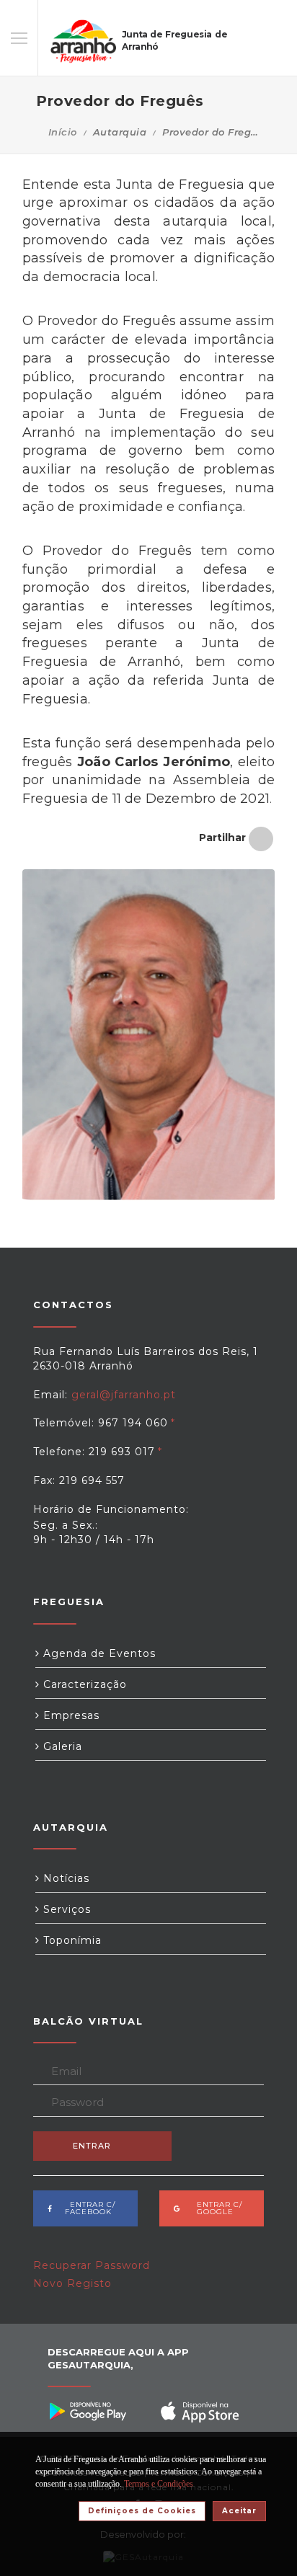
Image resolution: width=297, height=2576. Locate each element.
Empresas (70, 1715)
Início (63, 132)
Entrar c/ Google (215, 2208)
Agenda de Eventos (98, 1653)
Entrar (92, 2146)
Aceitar (239, 2511)
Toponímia (71, 1940)
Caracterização (83, 1684)
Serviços (65, 1909)
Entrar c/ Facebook (88, 2208)
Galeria (61, 1746)
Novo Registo (72, 2283)
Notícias (65, 1878)
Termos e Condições (159, 2484)
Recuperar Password (92, 2265)
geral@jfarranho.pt (124, 1395)
